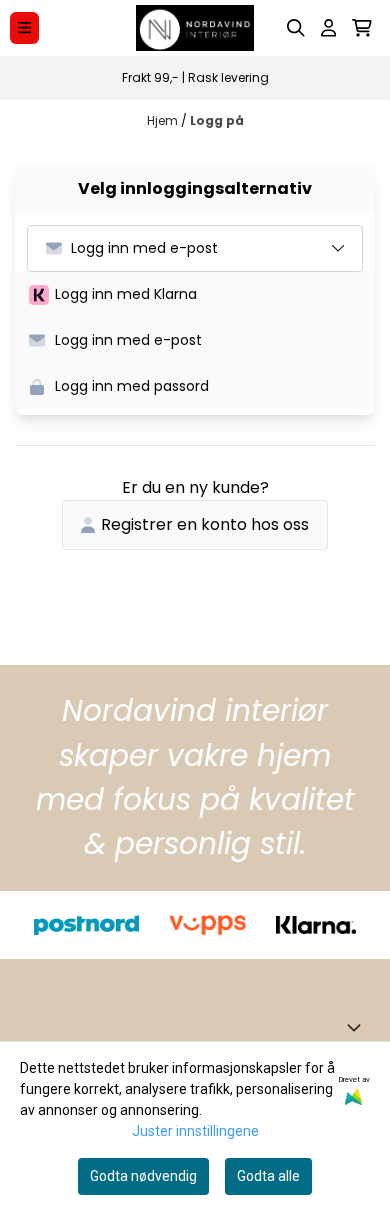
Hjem (164, 120)
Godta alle (268, 1176)
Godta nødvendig (143, 1176)
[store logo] (195, 28)
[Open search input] (296, 28)
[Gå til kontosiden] (328, 28)
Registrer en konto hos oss (205, 524)
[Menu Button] (24, 27)
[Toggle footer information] (358, 1027)
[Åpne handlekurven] (362, 28)
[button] (202, 295)
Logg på (217, 120)
